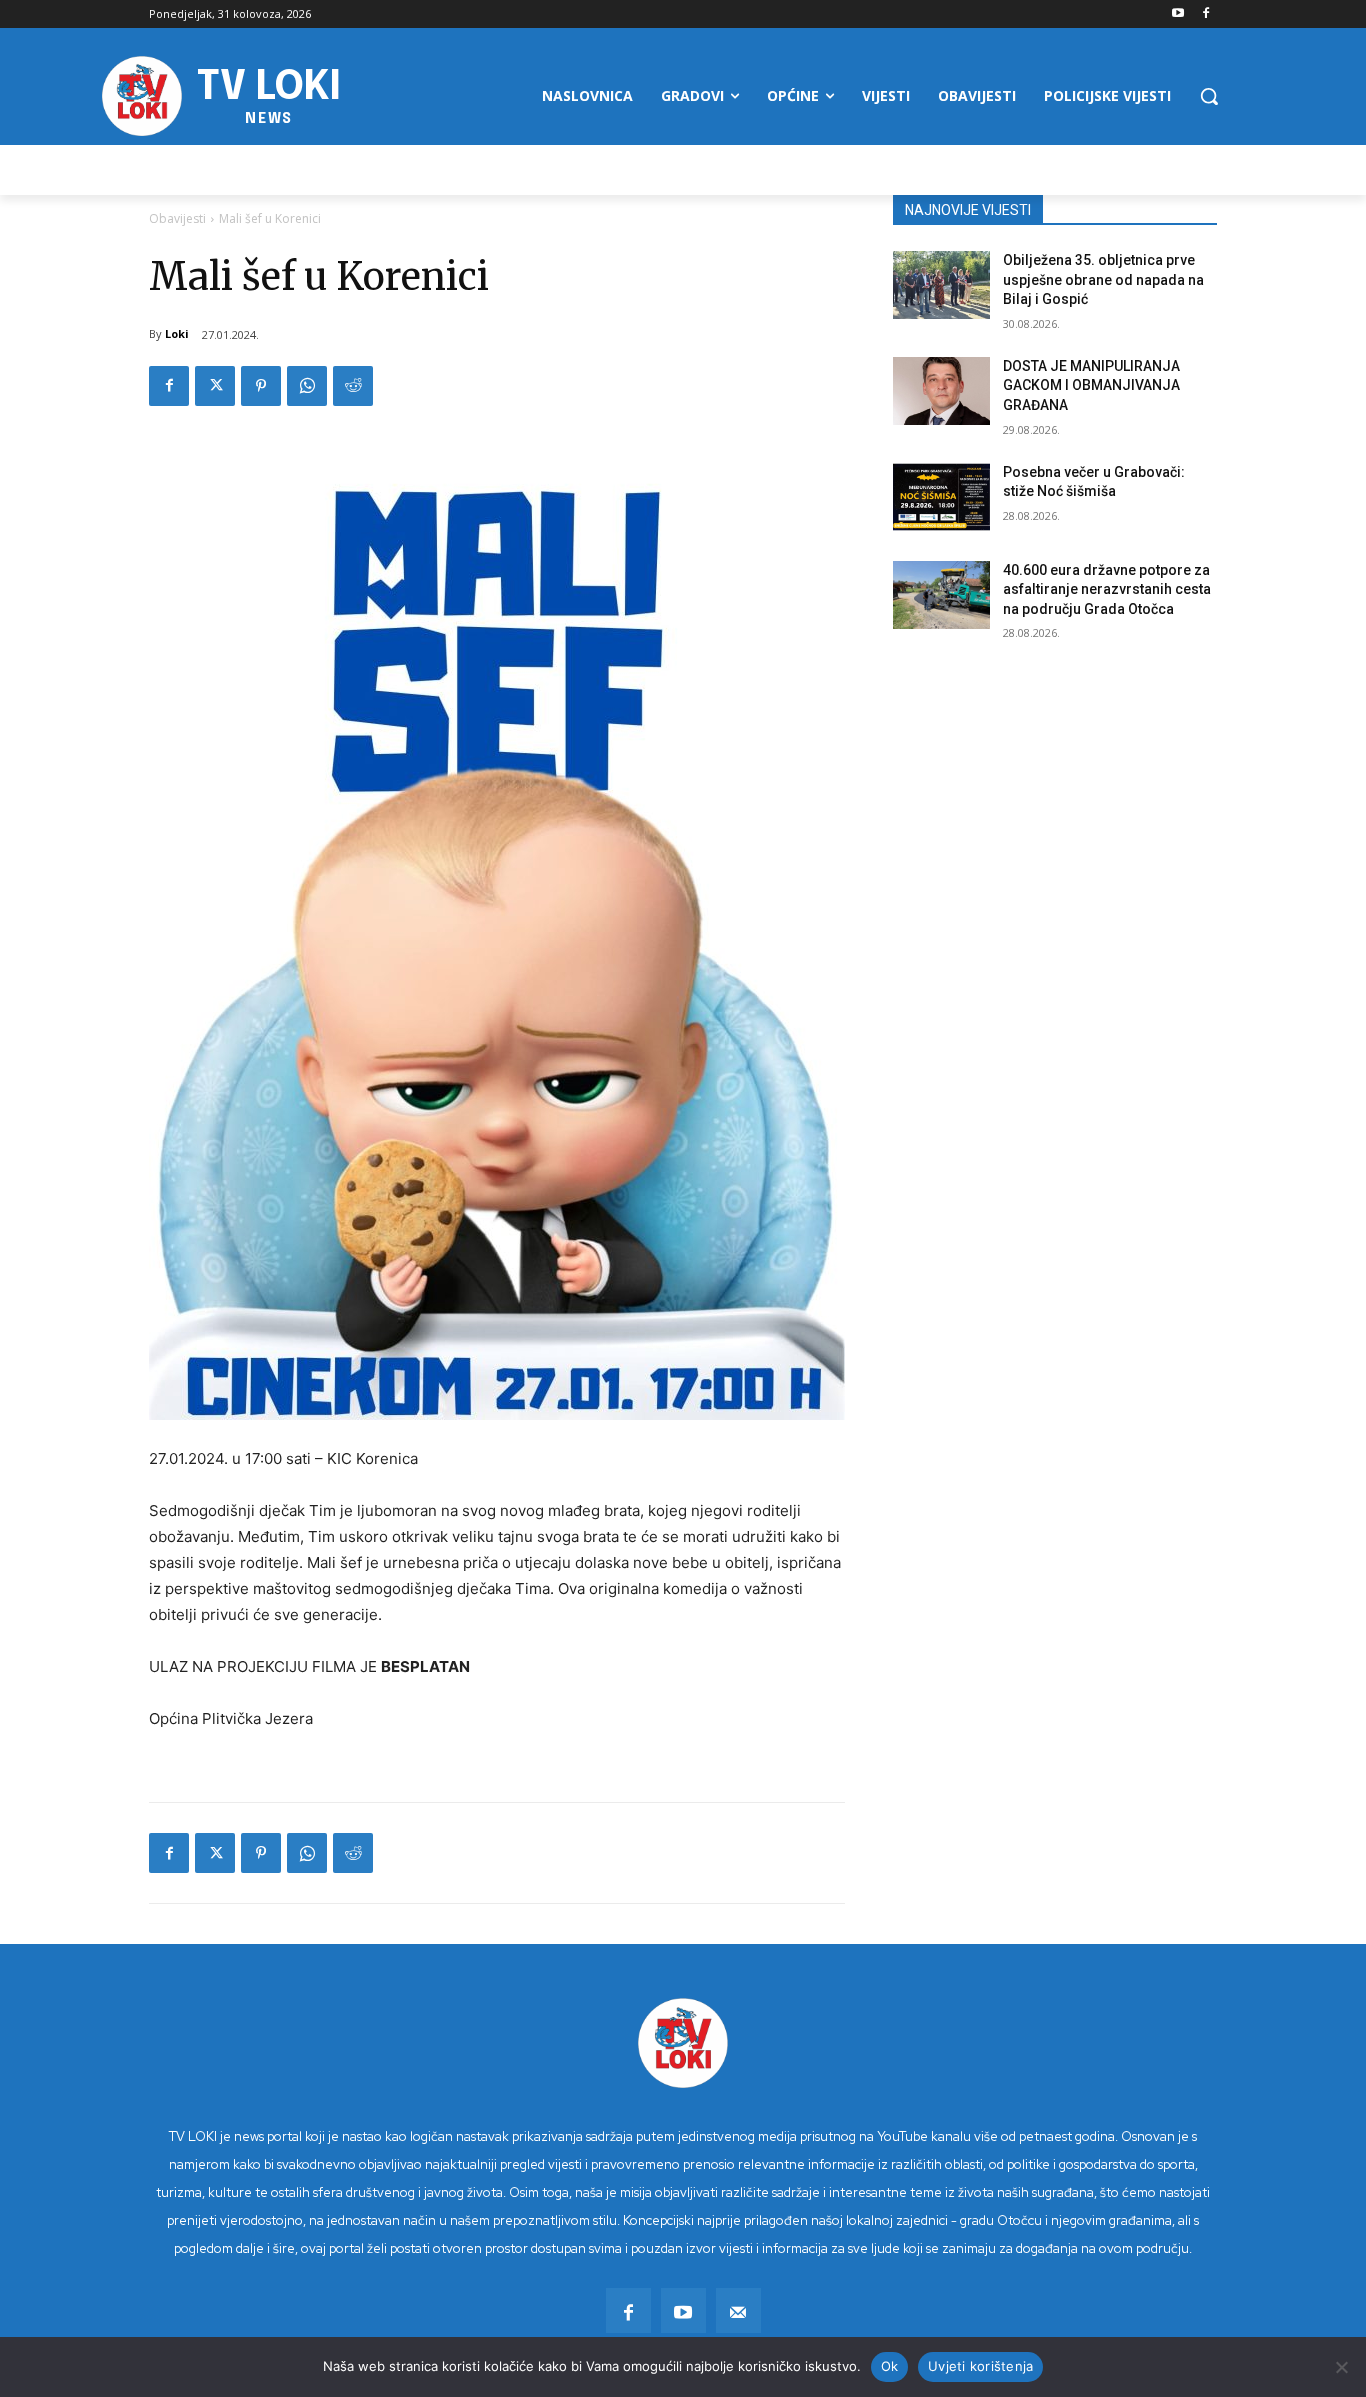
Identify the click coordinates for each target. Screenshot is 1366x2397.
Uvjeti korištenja (980, 2366)
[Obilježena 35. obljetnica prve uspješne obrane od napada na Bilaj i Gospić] (941, 285)
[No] (1341, 2367)
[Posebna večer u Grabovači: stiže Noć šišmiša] (941, 497)
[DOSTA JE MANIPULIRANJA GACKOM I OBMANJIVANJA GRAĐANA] (941, 391)
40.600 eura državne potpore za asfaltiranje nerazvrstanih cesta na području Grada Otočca (1107, 589)
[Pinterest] (261, 386)
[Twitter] (215, 386)
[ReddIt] (353, 386)
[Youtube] (1177, 14)
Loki (177, 333)
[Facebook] (1205, 14)
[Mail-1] (738, 2310)
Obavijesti (177, 218)
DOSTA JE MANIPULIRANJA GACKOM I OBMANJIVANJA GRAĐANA (1091, 385)
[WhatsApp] (307, 386)
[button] (1209, 96)
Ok (890, 2366)
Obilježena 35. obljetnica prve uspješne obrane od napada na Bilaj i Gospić (1103, 279)
